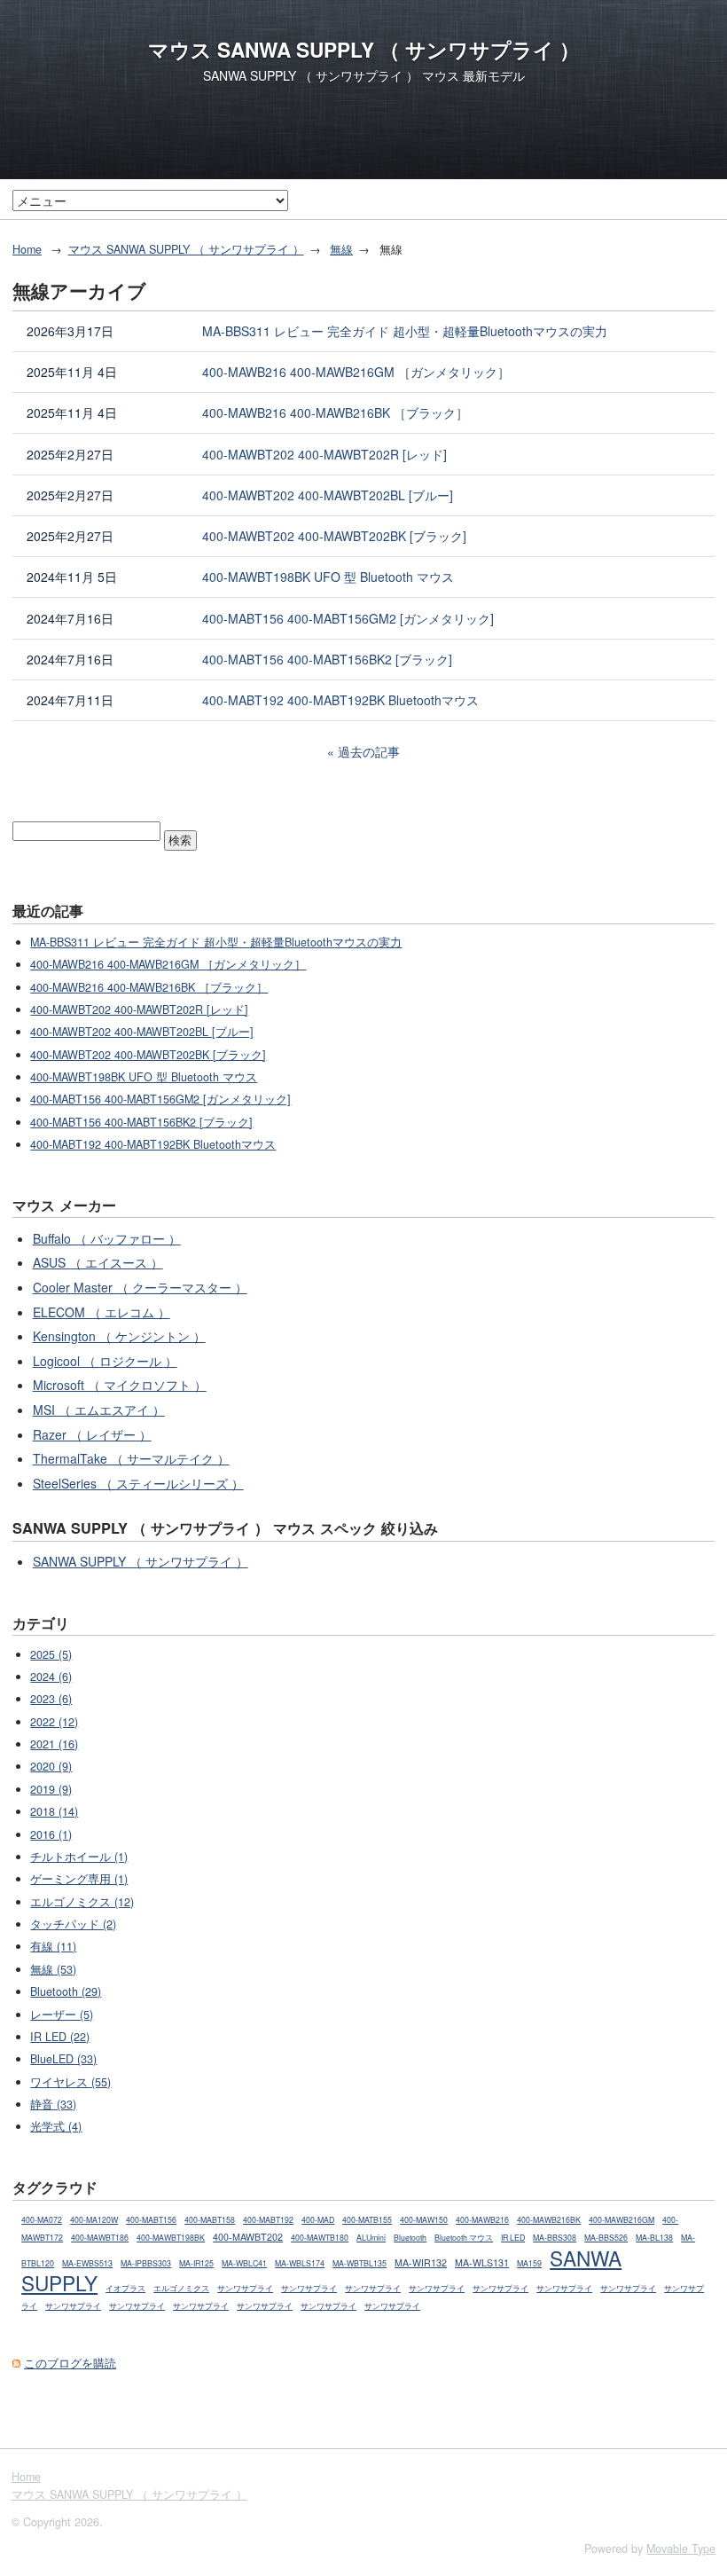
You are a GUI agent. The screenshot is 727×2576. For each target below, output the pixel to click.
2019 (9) (51, 1789)
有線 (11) (53, 1946)
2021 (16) (54, 1744)
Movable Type (681, 2549)
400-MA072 (42, 2220)
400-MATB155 (367, 2220)
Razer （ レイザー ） (92, 1434)
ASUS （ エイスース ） (98, 1262)
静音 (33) (53, 2104)
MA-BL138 (654, 2238)
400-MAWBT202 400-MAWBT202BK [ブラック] (334, 536)
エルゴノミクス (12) (82, 1902)
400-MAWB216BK (549, 2220)
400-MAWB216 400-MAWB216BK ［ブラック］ (335, 412)
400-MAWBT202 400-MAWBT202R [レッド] (324, 454)
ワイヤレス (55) (70, 2082)
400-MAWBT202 (248, 2237)
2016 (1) (51, 1834)
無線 (341, 249)
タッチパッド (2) (73, 1924)
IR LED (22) (60, 2037)
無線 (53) (53, 1969)
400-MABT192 (268, 2220)
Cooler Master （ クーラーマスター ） (140, 1287)
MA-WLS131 (482, 2262)
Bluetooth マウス (464, 2238)
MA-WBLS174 (300, 2263)
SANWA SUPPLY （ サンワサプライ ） (141, 1561)
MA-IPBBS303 (146, 2263)
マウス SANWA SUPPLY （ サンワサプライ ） (364, 50)
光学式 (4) (56, 2126)
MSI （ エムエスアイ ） (99, 1410)
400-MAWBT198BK (171, 2238)
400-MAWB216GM (621, 2220)
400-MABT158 (210, 2220)
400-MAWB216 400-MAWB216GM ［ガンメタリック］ (356, 372)
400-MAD (318, 2220)
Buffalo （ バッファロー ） (107, 1238)
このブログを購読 (70, 2363)
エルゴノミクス (181, 2288)
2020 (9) (51, 1766)
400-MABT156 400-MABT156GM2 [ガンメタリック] (348, 618)
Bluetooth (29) (66, 1991)
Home (27, 249)
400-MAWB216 (482, 2220)
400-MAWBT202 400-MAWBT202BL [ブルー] (328, 495)
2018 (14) (54, 1811)
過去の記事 (369, 751)
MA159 (529, 2263)
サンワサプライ (245, 2288)
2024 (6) (51, 1677)
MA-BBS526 (606, 2238)
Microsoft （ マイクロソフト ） (120, 1385)
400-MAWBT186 (100, 2238)
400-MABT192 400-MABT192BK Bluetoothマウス (340, 700)
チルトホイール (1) (79, 1857)
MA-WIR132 (421, 2262)
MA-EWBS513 (87, 2263)
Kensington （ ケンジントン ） (119, 1336)
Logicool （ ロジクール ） (105, 1361)
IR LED (513, 2238)
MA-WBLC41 (244, 2263)
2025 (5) (51, 1654)
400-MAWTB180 (320, 2238)
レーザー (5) (62, 2014)
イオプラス (125, 2288)
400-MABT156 (151, 2220)
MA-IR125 (196, 2263)
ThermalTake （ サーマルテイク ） (131, 1458)
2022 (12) (54, 1722)
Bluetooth (410, 2238)
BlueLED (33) (63, 2059)
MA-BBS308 (555, 2238)
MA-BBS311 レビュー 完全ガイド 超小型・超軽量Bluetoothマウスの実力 (405, 331)
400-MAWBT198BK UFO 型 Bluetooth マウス (328, 577)
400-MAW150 (424, 2220)
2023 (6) (51, 1699)
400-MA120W (94, 2220)
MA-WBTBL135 (360, 2263)
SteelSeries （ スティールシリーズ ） (138, 1483)
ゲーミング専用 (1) (79, 1879)
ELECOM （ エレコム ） (102, 1312)
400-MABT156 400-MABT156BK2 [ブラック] (327, 659)
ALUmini (371, 2238)
